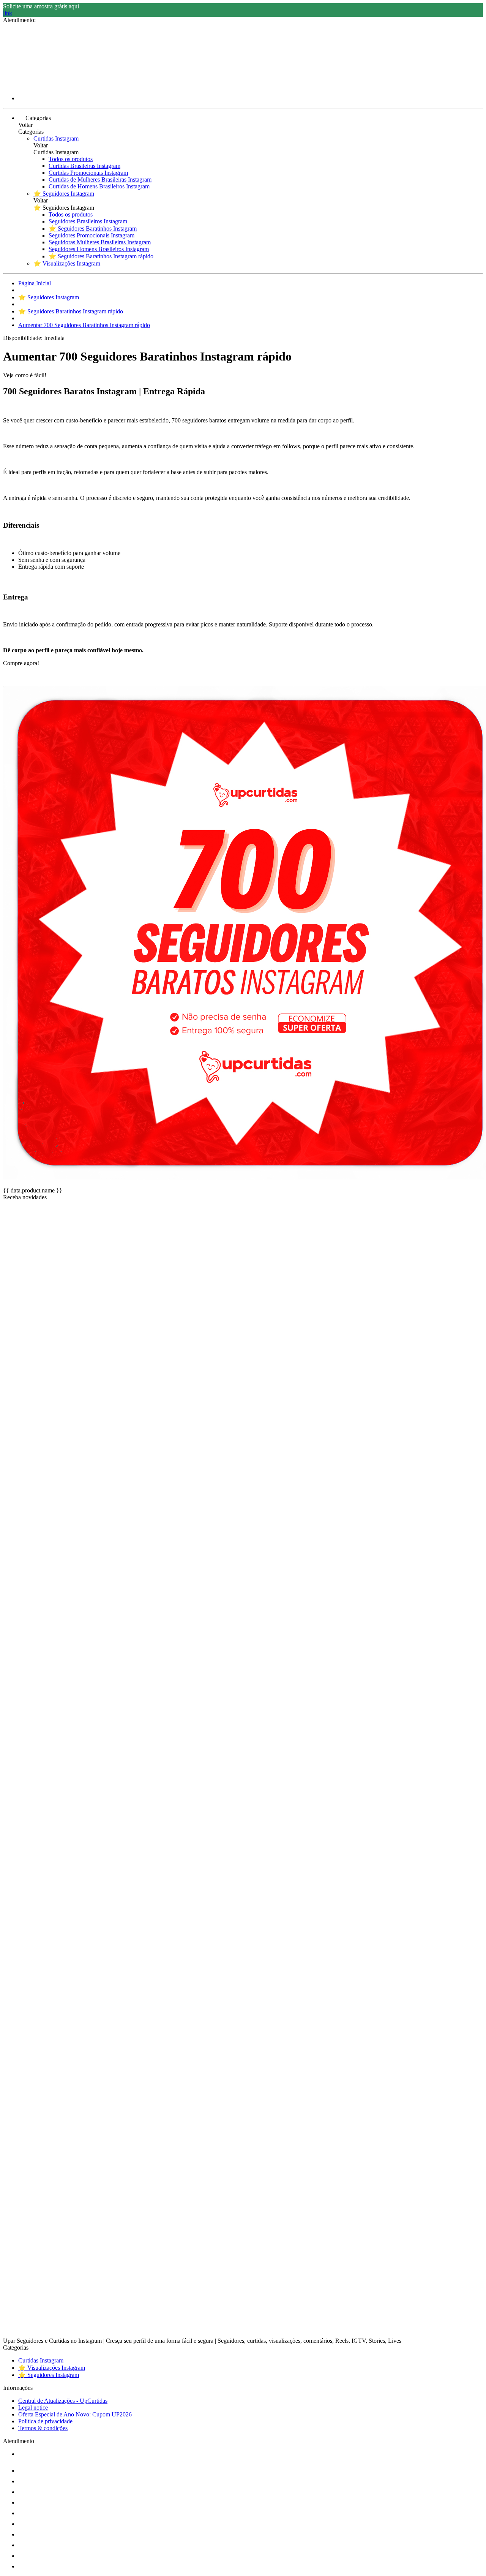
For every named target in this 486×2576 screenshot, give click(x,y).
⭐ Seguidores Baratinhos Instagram (93, 229)
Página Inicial (35, 283)
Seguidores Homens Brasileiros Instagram (99, 249)
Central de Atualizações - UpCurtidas (63, 2401)
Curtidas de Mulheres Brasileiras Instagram (100, 179)
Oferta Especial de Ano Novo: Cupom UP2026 (75, 2414)
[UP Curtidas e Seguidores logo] (32, 85)
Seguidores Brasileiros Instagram (88, 221)
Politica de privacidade (45, 2421)
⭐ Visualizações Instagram (67, 263)
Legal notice (33, 2408)
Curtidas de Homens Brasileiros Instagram (99, 186)
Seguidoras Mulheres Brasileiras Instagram (100, 242)
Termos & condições (43, 2428)
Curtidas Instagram (56, 138)
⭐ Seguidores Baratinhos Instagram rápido (101, 256)
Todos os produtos (71, 159)
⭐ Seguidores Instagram (64, 194)
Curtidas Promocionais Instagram (88, 173)
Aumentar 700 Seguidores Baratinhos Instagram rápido (84, 325)
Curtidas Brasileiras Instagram (84, 166)
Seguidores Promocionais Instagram (92, 235)
